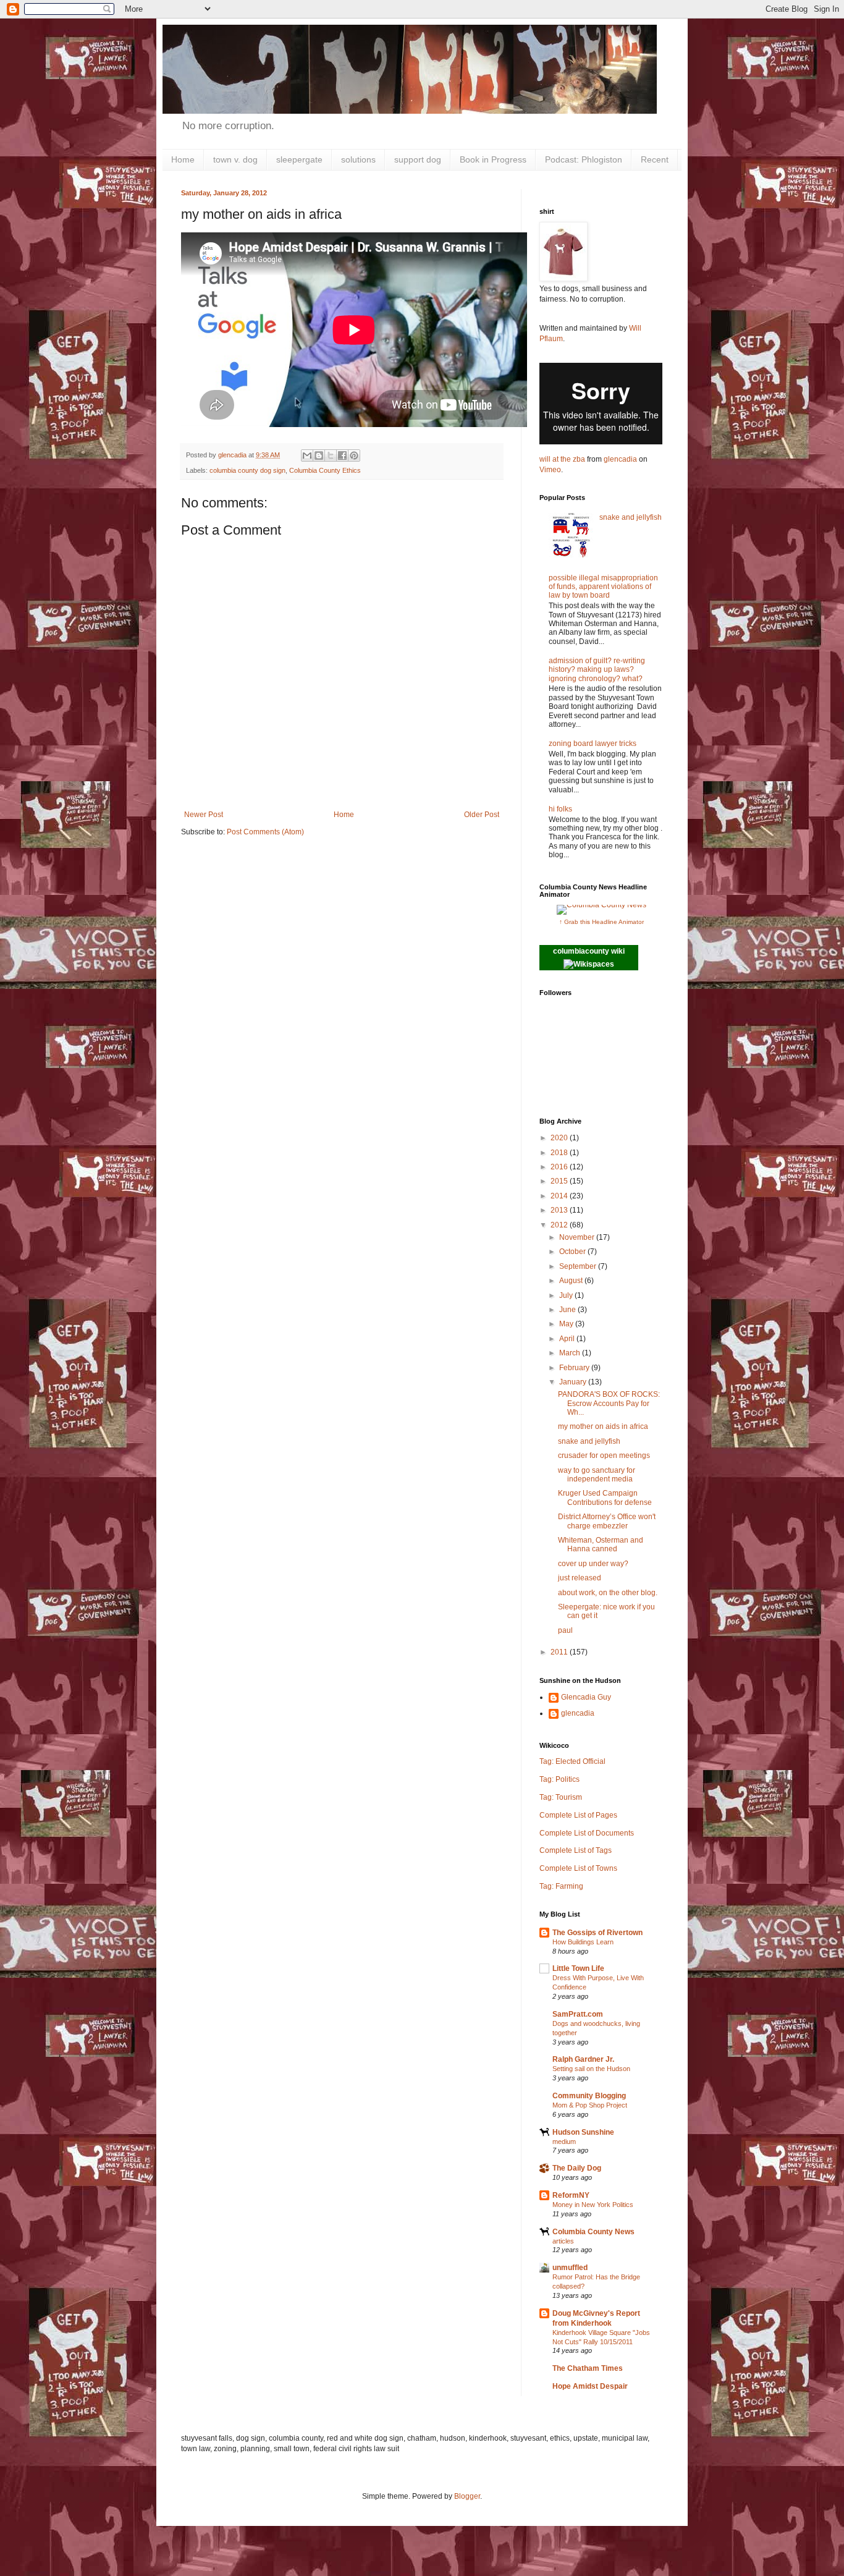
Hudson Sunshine (583, 2132)
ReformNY (571, 2195)
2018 (560, 1153)
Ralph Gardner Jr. (583, 2059)
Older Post (482, 815)
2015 (560, 1181)
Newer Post (204, 815)
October (573, 1252)
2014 (560, 1196)
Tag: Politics (559, 1779)
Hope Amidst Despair (590, 2386)
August (572, 1281)
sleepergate (299, 159)
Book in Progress (493, 159)
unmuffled (570, 2268)
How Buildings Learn (583, 1942)
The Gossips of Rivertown (597, 1933)
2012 (560, 1225)
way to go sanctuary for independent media (597, 1475)
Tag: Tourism (561, 1797)
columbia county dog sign (247, 470)
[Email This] (307, 455)
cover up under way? (593, 1564)
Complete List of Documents (587, 1833)
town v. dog (235, 159)
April (568, 1339)
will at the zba (562, 459)
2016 (560, 1167)
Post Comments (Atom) (265, 832)
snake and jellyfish (631, 517)
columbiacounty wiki (589, 951)
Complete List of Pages (578, 1815)
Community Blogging (589, 2096)
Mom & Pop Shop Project (590, 2105)
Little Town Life (578, 1968)
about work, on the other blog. (608, 1593)
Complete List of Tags (576, 1850)
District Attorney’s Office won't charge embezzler (607, 1521)
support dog (418, 159)
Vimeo (550, 470)
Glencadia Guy (586, 1697)
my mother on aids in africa (603, 1426)
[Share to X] (331, 455)
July (567, 1295)
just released (580, 1578)
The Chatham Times (588, 2368)
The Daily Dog (577, 2168)
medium (564, 2142)
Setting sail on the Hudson (591, 2069)
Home (183, 159)
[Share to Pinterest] (354, 455)
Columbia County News (593, 2232)
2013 (560, 1210)
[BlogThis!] (319, 455)
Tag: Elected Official (572, 1761)
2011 (560, 1652)
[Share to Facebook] (342, 455)
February (575, 1368)
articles (563, 2241)
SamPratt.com (578, 2014)
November (578, 1237)
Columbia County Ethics (325, 470)
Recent (655, 159)
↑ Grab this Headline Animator (601, 922)
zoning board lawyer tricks (593, 744)
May (567, 1324)
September (579, 1266)
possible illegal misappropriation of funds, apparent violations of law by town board (603, 587)
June (568, 1310)
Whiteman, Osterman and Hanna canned (601, 1544)
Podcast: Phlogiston (584, 159)
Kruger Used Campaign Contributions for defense (605, 1498)
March (571, 1353)
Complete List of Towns (578, 1868)
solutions (358, 159)
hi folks (560, 809)
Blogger (467, 2496)
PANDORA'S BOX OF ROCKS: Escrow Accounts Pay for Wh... (609, 1403)
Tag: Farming (561, 1886)
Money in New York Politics (593, 2205)
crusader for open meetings (604, 1455)
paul (565, 1630)
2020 (560, 1138)
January (574, 1382)
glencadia (620, 459)
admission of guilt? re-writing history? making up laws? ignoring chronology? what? (597, 670)
